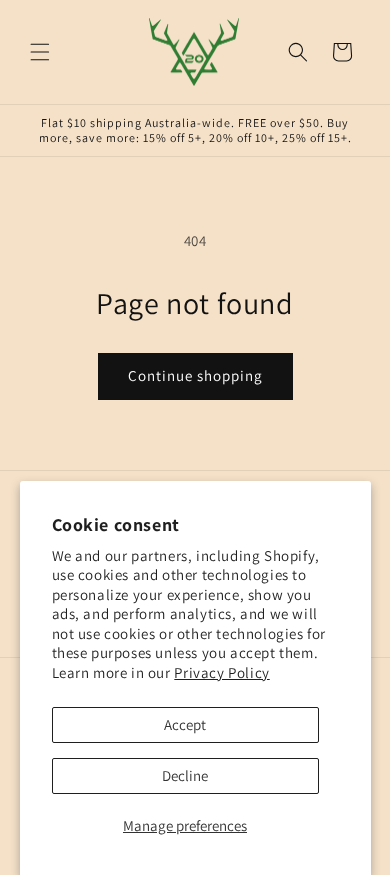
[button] (40, 52)
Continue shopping (195, 375)
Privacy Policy (221, 672)
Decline (185, 775)
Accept (185, 724)
